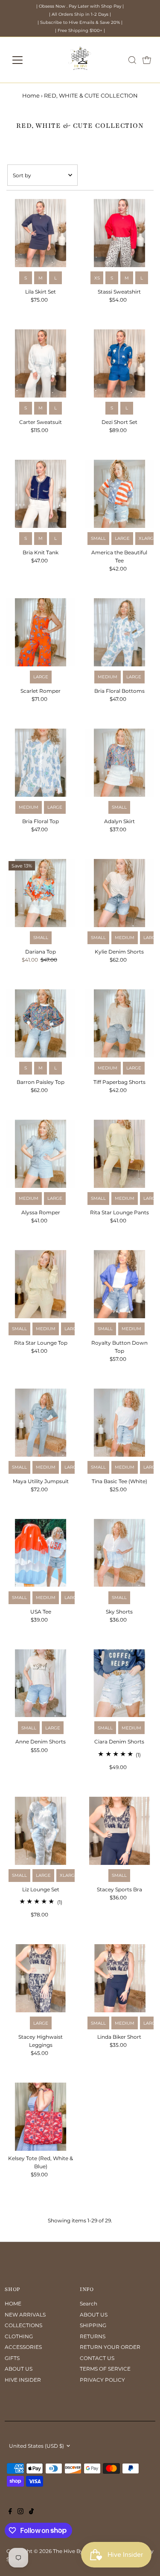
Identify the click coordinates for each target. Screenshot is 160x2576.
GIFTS (12, 2358)
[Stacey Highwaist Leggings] (41, 1978)
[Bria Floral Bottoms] (119, 632)
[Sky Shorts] (119, 1553)
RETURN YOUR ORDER (110, 2347)
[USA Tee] (41, 1553)
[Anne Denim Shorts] (41, 1683)
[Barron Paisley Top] (41, 1023)
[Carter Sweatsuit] (41, 363)
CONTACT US (97, 2358)
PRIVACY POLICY (102, 2380)
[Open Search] (132, 60)
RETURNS (93, 2336)
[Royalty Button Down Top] (119, 1284)
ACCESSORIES (23, 2347)
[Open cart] (147, 60)
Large (122, 538)
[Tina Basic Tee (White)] (119, 1423)
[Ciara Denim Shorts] (119, 1683)
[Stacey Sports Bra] (119, 1831)
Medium (108, 677)
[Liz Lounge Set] (41, 1831)
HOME (13, 2304)
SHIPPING (93, 2325)
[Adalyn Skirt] (119, 763)
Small (98, 538)
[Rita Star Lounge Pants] (119, 1154)
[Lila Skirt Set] (41, 233)
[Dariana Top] (41, 893)
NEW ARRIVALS (25, 2315)
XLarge (148, 538)
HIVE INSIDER (23, 2380)
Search (89, 2304)
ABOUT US (19, 2369)
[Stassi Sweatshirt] (119, 233)
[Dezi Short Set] (119, 363)
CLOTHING (19, 2336)
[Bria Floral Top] (41, 763)
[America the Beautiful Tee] (119, 494)
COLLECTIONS (23, 2325)
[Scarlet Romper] (41, 632)
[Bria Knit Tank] (41, 494)
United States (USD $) (36, 2446)
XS (97, 278)
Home (31, 95)
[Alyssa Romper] (41, 1154)
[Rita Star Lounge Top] (41, 1284)
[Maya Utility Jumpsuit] (41, 1423)
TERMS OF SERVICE (105, 2369)
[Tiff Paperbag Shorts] (119, 1023)
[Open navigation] (24, 60)
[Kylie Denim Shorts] (119, 893)
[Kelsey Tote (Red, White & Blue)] (41, 2117)
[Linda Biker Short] (119, 1978)
